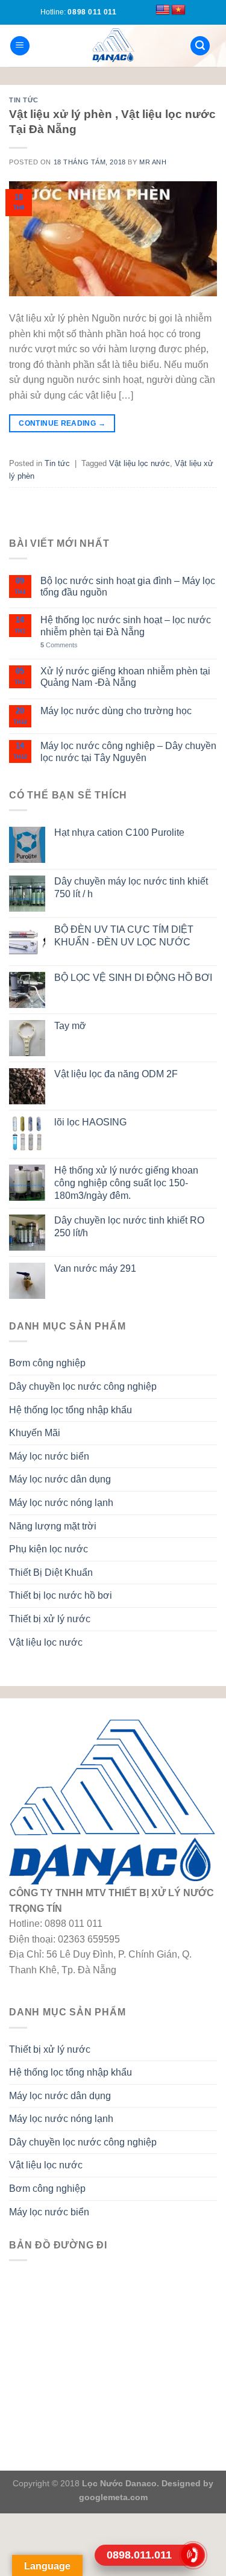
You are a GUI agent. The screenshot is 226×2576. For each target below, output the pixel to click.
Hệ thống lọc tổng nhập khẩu (71, 1410)
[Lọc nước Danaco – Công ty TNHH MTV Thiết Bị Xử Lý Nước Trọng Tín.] (113, 46)
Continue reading (62, 423)
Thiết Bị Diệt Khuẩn (51, 1573)
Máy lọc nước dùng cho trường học (116, 711)
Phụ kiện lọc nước (49, 1549)
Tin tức (24, 100)
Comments (59, 645)
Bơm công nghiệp (47, 1363)
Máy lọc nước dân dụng (60, 1479)
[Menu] (20, 46)
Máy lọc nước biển (49, 1456)
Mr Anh (153, 162)
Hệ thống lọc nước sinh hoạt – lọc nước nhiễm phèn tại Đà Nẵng (126, 626)
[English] (163, 10)
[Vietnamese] (178, 10)
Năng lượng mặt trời (53, 1526)
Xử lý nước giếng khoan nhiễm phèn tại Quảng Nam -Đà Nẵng (125, 677)
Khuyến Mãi (35, 1433)
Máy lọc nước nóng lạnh (61, 1503)
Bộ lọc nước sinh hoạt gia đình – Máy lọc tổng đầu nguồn (128, 586)
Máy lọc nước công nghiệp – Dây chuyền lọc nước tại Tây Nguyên (128, 751)
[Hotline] (193, 2555)
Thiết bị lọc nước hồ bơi (61, 1595)
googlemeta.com (113, 2497)
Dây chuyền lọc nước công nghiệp (83, 1386)
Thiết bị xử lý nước (50, 1619)
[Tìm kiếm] (200, 46)
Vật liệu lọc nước (140, 463)
